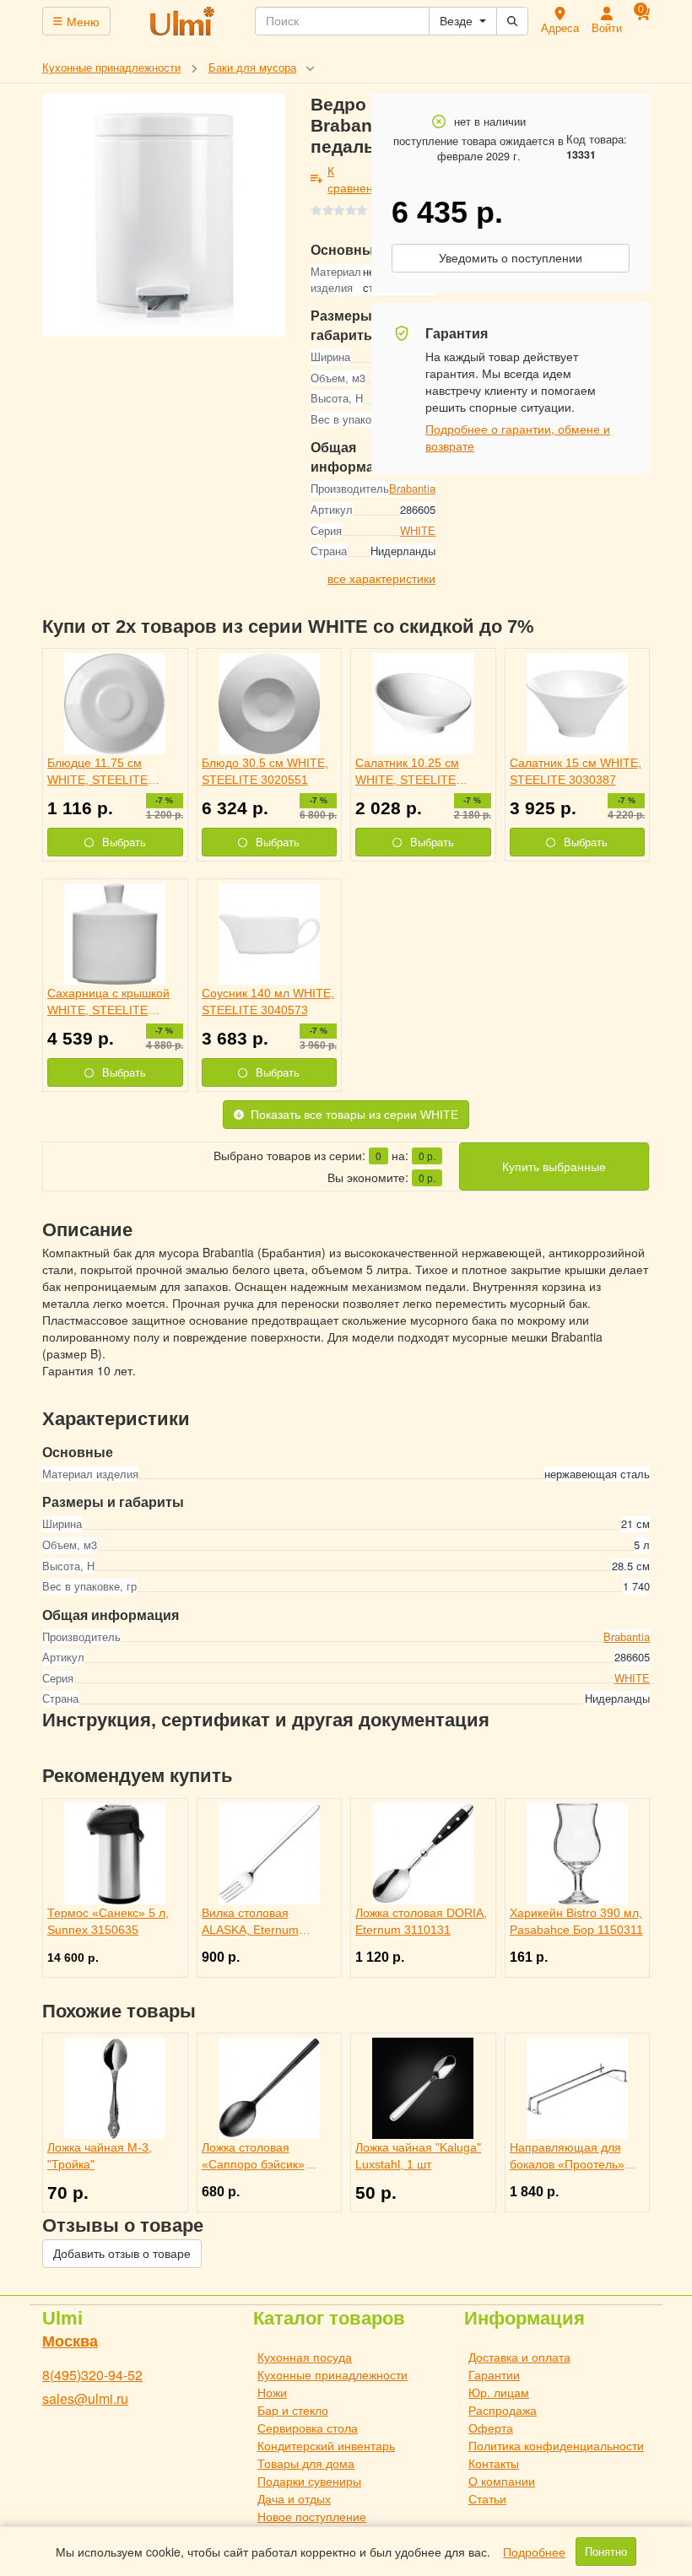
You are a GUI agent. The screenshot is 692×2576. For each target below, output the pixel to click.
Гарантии (494, 2374)
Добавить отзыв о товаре (122, 2254)
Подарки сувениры (309, 2481)
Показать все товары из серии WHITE (354, 1115)
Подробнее (534, 2552)
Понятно (606, 2552)
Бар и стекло (293, 2410)
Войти (607, 27)
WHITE (418, 530)
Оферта (491, 2427)
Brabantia (412, 488)
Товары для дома (306, 2463)
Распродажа (503, 2410)
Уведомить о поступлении (511, 258)
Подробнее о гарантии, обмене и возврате (518, 437)
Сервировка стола (308, 2427)
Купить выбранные (554, 1167)
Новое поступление (312, 2516)
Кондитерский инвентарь (326, 2445)
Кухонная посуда (305, 2357)
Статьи (487, 2498)
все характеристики (381, 578)
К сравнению (358, 179)
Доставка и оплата (519, 2357)
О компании (502, 2481)
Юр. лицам (499, 2392)
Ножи (272, 2392)
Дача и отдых (294, 2498)
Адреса (560, 27)
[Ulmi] (183, 21)
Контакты (494, 2463)
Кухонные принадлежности (332, 2374)
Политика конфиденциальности (556, 2445)
